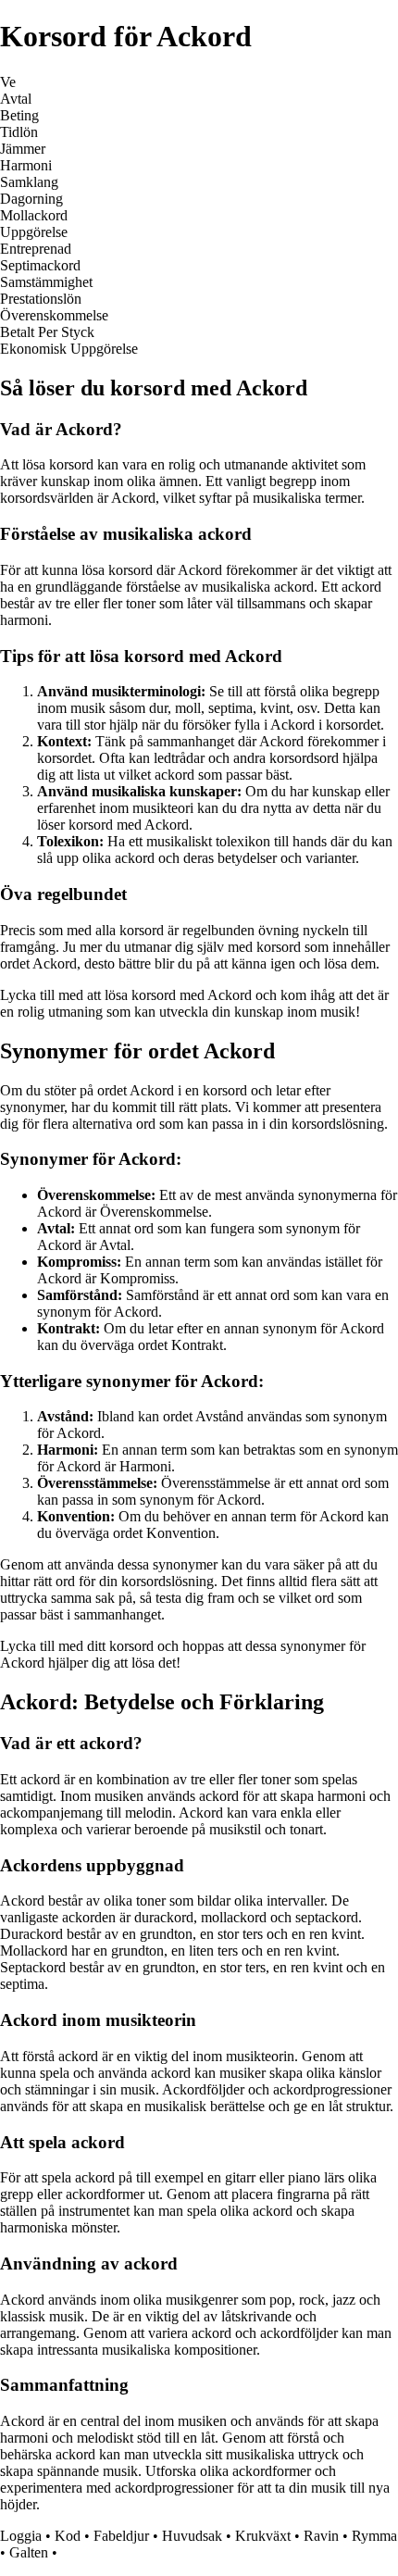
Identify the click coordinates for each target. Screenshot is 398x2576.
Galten (29, 2552)
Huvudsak (192, 2536)
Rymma (374, 2536)
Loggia (21, 2536)
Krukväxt (263, 2536)
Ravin (321, 2536)
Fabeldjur (121, 2536)
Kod (68, 2536)
